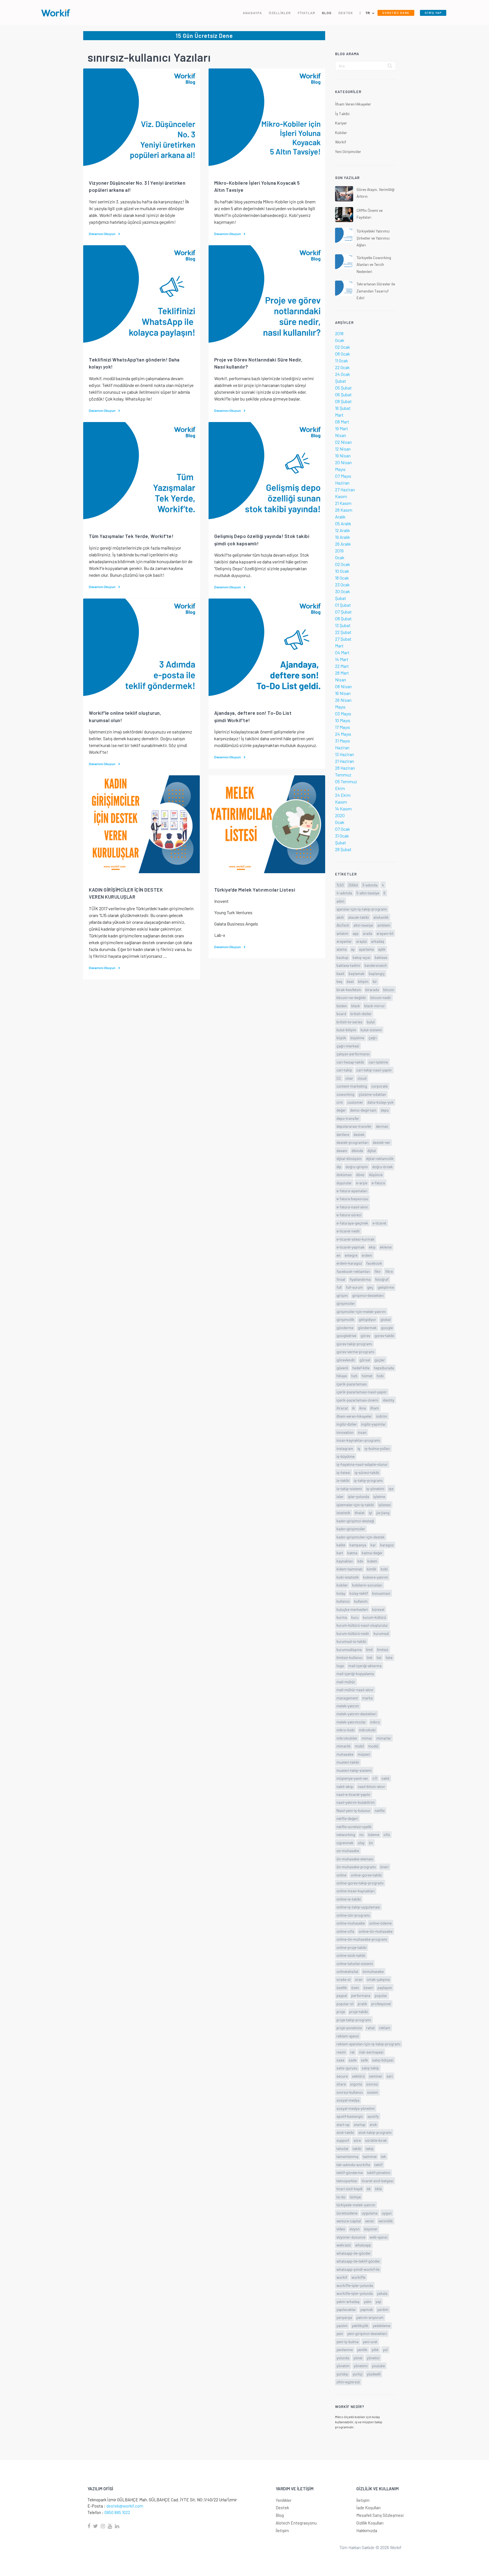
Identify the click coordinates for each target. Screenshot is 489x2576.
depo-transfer (348, 1118)
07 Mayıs (343, 476)
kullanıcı (343, 1601)
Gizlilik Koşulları (370, 2523)
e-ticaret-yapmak (350, 1247)
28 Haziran (345, 768)
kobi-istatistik (348, 1577)
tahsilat (342, 2148)
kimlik (372, 1569)
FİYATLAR (306, 13)
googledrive (346, 1336)
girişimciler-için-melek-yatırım (361, 1311)
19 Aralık (343, 537)
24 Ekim (343, 795)
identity (388, 1400)
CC (339, 1078)
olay (361, 1843)
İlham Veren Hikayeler (353, 104)
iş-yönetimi (375, 1489)
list (379, 1657)
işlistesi (385, 1505)
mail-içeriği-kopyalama (355, 1674)
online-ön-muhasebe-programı (362, 1939)
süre (357, 2140)
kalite (341, 1545)
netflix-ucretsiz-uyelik (354, 1827)
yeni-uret (370, 2342)
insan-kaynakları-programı (358, 1440)
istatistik (343, 1513)
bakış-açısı (362, 957)
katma (352, 1553)
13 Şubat (343, 625)
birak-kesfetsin (349, 990)
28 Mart (342, 673)
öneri (384, 1867)
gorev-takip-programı (354, 1344)
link (370, 1657)
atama (342, 949)
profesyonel (381, 2004)
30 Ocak (343, 591)
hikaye (342, 1376)
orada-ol (344, 1979)
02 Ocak (343, 347)
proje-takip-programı (354, 2020)
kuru (355, 1617)
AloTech (343, 925)
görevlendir (346, 1360)
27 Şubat (343, 639)
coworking (345, 1094)
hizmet (367, 1376)
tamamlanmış (348, 2156)
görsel (365, 1360)
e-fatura (378, 1183)
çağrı (373, 1038)
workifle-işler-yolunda (355, 2293)
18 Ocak (342, 578)
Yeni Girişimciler (348, 151)
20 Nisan (343, 462)
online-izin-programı (353, 1915)
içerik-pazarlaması (352, 1384)
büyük (341, 1038)
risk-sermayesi (371, 2052)
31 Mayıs (343, 741)
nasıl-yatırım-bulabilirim (356, 1802)
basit (340, 973)
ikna (363, 1408)
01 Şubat (343, 605)
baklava (381, 957)
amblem (384, 925)
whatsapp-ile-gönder (354, 2253)
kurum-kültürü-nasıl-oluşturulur (362, 1625)
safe (364, 2060)
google (387, 1328)
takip (370, 2148)
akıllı (340, 917)
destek (359, 1134)
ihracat (342, 1408)
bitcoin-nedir (381, 998)
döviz (360, 1175)
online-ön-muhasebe (376, 1931)
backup (342, 957)
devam (342, 1151)
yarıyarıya (344, 2317)
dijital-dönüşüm (349, 1158)
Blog (280, 2515)
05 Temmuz (346, 781)
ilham (375, 1408)
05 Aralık (343, 523)
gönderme (345, 1328)
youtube (378, 2366)
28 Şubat (343, 849)
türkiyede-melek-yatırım (356, 2205)
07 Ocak (343, 829)
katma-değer (372, 1553)
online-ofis (345, 1931)
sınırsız (372, 2084)
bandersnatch (376, 965)
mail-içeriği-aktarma (365, 1666)
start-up (343, 2124)
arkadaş (378, 941)
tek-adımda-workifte (353, 2165)
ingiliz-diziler (347, 1424)
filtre (389, 1271)
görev (365, 1336)
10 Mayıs (343, 720)
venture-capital (349, 2221)
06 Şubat (343, 394)
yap (378, 2301)
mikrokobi (367, 1730)
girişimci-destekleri (368, 1295)
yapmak (367, 2309)
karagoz (387, 1545)
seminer (376, 2076)
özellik (342, 1988)
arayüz (361, 941)
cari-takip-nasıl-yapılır (374, 1070)
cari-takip (344, 1070)
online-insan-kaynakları (356, 1891)
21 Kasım (343, 503)
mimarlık (344, 1746)
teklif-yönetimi (379, 2173)
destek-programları (352, 1142)
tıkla (378, 2189)
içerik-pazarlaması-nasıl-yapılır (362, 1392)
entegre (351, 1255)
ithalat (360, 1513)
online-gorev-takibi (366, 1875)
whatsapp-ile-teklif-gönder (358, 2261)
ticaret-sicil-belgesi (378, 2181)
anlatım (342, 933)
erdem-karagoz (349, 1263)
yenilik (362, 2350)
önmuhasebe (373, 1971)
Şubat (341, 381)
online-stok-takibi (351, 1955)
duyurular (344, 1183)
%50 (340, 885)
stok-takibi (345, 2132)
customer (355, 1102)
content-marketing (352, 1086)
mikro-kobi (346, 1730)
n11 (375, 1778)
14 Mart (342, 659)
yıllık (375, 2350)
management (347, 1698)
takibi (357, 2148)
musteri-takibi (348, 1762)
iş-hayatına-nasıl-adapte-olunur (362, 1464)
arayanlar (344, 941)
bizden (342, 1006)
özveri (368, 1988)
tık (369, 2189)
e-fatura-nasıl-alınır (352, 1207)
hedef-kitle (361, 1368)
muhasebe (345, 1754)
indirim (382, 1416)
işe (391, 1489)
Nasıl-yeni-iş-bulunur (353, 1810)
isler (340, 1496)
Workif (341, 142)
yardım (383, 2309)
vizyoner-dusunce (351, 2237)
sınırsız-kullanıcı (350, 2092)
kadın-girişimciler (351, 1529)
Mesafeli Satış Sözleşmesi (380, 2515)
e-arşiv (362, 1183)
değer (341, 1110)
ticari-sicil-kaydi (349, 2189)
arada (367, 933)
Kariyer (341, 123)
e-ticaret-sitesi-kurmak (355, 1239)
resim (341, 2052)
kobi (384, 1569)
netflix (380, 1810)
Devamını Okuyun (102, 234)
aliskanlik (381, 917)
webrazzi (344, 2245)
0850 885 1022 (117, 2512)
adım (340, 901)
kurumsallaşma (349, 1649)
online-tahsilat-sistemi (355, 1963)
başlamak (357, 973)
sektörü (358, 2076)
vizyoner (371, 2229)
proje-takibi (359, 2012)
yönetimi (361, 2366)
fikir (378, 1271)
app (356, 933)
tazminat (370, 2156)
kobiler (342, 1585)
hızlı (354, 1376)
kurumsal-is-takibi (351, 1641)
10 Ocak (342, 571)
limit (369, 1649)
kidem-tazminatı (349, 1569)
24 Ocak (343, 374)
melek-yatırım (348, 1706)
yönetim (343, 2366)
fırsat (341, 1279)
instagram (345, 1448)
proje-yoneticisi (349, 2028)
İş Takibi (342, 114)
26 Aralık (343, 544)
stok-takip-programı (375, 2132)
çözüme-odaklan (372, 1094)
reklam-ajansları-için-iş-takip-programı (368, 2044)
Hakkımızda (367, 2530)
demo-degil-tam (363, 1110)
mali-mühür (346, 1682)
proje (341, 2012)
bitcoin (389, 990)
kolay (341, 1593)
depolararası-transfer (354, 1126)
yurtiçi (358, 2374)
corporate (379, 1086)
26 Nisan (343, 700)
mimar (367, 1738)
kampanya (358, 1545)
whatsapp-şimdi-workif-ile (358, 2269)
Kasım (341, 496)
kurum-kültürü (374, 1617)
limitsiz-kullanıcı (349, 1657)
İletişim (282, 2530)
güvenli (342, 1368)
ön (371, 1843)
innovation (345, 1432)
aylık (382, 949)
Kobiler (341, 133)
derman (382, 1126)
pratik (362, 2004)
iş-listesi (343, 1472)
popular (381, 1995)
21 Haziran (345, 761)
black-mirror (375, 1006)
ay (353, 949)
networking (346, 1834)
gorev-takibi (384, 1336)
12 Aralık (343, 530)
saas (340, 2060)
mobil (359, 1746)
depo (385, 1110)
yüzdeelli (374, 2374)
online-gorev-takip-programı (360, 1883)
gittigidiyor (367, 1319)
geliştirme (386, 1287)
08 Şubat (343, 401)
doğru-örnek (382, 1167)
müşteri (364, 1754)
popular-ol (345, 2004)
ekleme (386, 1247)
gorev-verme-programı (355, 1352)
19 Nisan (343, 456)
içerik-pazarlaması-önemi (357, 1400)
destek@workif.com (125, 2506)
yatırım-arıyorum (370, 2317)
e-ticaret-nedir (348, 1231)
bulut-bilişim (346, 1030)
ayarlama (366, 949)
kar (373, 1545)
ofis (387, 1834)
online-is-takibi (349, 1899)
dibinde (357, 1151)
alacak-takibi (359, 917)
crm (340, 1102)
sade (353, 2060)
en (338, 1255)
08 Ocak (343, 354)
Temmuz (343, 775)
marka (367, 1698)
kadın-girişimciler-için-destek (361, 1537)
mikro (375, 1722)
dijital (372, 1151)
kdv (360, 1561)
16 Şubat (343, 408)
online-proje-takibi (351, 1947)
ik (353, 1408)
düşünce (376, 1175)
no (362, 1834)
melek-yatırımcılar (351, 1722)
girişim (342, 1295)
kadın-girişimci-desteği (355, 1521)
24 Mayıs (343, 734)
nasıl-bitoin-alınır (371, 1786)
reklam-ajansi (348, 2036)
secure (342, 2076)
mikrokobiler (347, 1738)
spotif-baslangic (350, 2116)
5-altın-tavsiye (368, 893)
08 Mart (342, 422)
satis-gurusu (347, 2068)
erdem (367, 1255)
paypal (342, 1995)
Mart (339, 415)
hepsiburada (384, 1368)
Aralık (340, 517)
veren (370, 2221)
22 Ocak (342, 367)
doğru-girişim (357, 1167)
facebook (374, 1263)
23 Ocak (342, 585)
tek (383, 2156)
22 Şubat (343, 632)
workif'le (358, 2277)
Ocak (340, 340)
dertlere (343, 1134)
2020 (340, 815)
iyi (370, 1513)
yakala (382, 2293)
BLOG (327, 13)
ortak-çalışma (378, 1979)
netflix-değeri (347, 1818)
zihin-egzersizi (348, 2382)
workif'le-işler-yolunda (355, 2285)
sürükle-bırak (376, 2140)
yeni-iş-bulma (348, 2342)
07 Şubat (343, 612)
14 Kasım (343, 809)
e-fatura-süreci (349, 1215)
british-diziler (361, 1014)
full (339, 1287)
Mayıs (340, 469)
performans (361, 1995)
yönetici (373, 2358)
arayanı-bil (385, 933)
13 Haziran (345, 754)
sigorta (356, 2084)
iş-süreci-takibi (367, 1472)
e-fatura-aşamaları (352, 1191)
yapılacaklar (346, 2309)
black (356, 1006)
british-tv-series (349, 1022)
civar (349, 1078)
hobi (380, 1376)
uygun (387, 2213)
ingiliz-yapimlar (373, 1424)
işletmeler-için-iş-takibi (355, 1505)
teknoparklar (347, 2181)
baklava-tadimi (348, 965)
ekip (372, 1247)
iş (359, 1448)
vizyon (355, 2229)
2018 (339, 333)
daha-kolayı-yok (380, 1102)
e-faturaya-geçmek (352, 1223)
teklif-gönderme (350, 2173)
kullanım (361, 1601)
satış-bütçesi (383, 2060)
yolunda (343, 2358)
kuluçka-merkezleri (352, 1609)
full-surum (354, 1287)
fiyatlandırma (360, 1279)
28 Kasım (344, 510)
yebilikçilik (360, 2326)
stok (373, 2124)
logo (340, 1666)
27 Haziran (345, 489)
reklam (385, 2028)
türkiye (355, 2197)
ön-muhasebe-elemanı (355, 1859)
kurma (342, 1617)
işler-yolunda (358, 1496)
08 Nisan (343, 686)
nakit (385, 1778)
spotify (373, 2116)
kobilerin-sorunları (367, 1585)
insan (362, 1432)
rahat (370, 2028)
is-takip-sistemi (349, 1489)
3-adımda (370, 885)
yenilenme (345, 2350)
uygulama (370, 2213)
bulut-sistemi (371, 1030)
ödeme (374, 1834)
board (341, 1014)
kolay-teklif (359, 1593)
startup (360, 2124)
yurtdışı (342, 2374)
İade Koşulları (368, 2508)
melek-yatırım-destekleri (356, 1714)
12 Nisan (343, 449)
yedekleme (381, 2326)
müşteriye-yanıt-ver (352, 1778)
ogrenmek (345, 1843)
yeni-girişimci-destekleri (367, 2333)
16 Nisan (343, 693)
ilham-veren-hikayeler (354, 1416)
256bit (353, 885)
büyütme (357, 1038)
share (341, 2084)
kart (340, 1553)
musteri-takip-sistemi (354, 1770)
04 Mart (342, 652)
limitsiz (383, 1649)
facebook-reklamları (353, 1271)
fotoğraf (382, 1279)
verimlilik (386, 2221)
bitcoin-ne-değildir (351, 998)
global (385, 1319)
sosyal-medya (348, 2100)
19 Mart (342, 428)
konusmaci (381, 1593)
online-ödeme (380, 1923)
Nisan (341, 435)
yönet (358, 2358)
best (350, 981)
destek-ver (381, 1142)
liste (389, 1657)
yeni (340, 2333)
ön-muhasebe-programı (356, 1867)
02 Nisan (343, 442)
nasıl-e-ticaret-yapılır (353, 1794)
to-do (341, 2197)
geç (370, 1287)
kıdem (372, 1561)
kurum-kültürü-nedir (353, 1633)
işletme (379, 1496)
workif (342, 2277)
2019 (339, 551)
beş (339, 981)
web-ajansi (378, 2237)
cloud (362, 1078)
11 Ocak (342, 361)
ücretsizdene (347, 2213)
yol (385, 2350)
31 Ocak (342, 836)
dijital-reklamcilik (380, 1158)
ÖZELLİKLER (280, 13)
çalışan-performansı (353, 1054)
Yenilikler (284, 2500)
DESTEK (346, 13)
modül (373, 1746)
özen (355, 1988)
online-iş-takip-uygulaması (358, 1907)
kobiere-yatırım (376, 1577)
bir (375, 981)
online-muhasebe (351, 1923)
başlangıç (377, 973)
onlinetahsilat (347, 1971)
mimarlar (384, 1738)
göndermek (367, 1328)
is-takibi (343, 1480)
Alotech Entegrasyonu (296, 2523)
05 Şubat (343, 388)
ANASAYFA (252, 13)
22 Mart (342, 666)
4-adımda (344, 893)
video (341, 2229)
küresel (378, 1609)
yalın (368, 2301)
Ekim (340, 788)
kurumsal (381, 1633)
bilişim (363, 981)
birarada (372, 990)
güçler (380, 1360)
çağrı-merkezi (348, 1046)
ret (352, 2052)
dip (339, 1167)
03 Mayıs (343, 714)
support (343, 2140)
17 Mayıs (343, 727)
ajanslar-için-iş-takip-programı (362, 909)
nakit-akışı (345, 1786)
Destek (282, 2508)
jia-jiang (383, 1513)
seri (390, 2076)
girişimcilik (345, 1319)
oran (359, 1979)
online (341, 1875)
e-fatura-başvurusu (352, 1199)
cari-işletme (378, 1062)
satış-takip (370, 2068)
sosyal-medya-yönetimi (356, 2108)
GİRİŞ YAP (433, 13)
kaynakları (345, 1561)
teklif (378, 2165)
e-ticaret (379, 1223)
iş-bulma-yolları (377, 1448)
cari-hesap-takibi (350, 1062)
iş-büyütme (346, 1456)
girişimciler (346, 1303)
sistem (373, 2092)
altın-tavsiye (363, 925)
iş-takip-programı (368, 1480)
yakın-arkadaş (348, 2301)
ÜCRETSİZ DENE (396, 13)
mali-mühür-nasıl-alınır (355, 1690)
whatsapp (363, 2245)
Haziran (342, 483)
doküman (344, 1175)
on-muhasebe (348, 1851)
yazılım (342, 2326)
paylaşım (385, 1988)
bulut (371, 1022)
